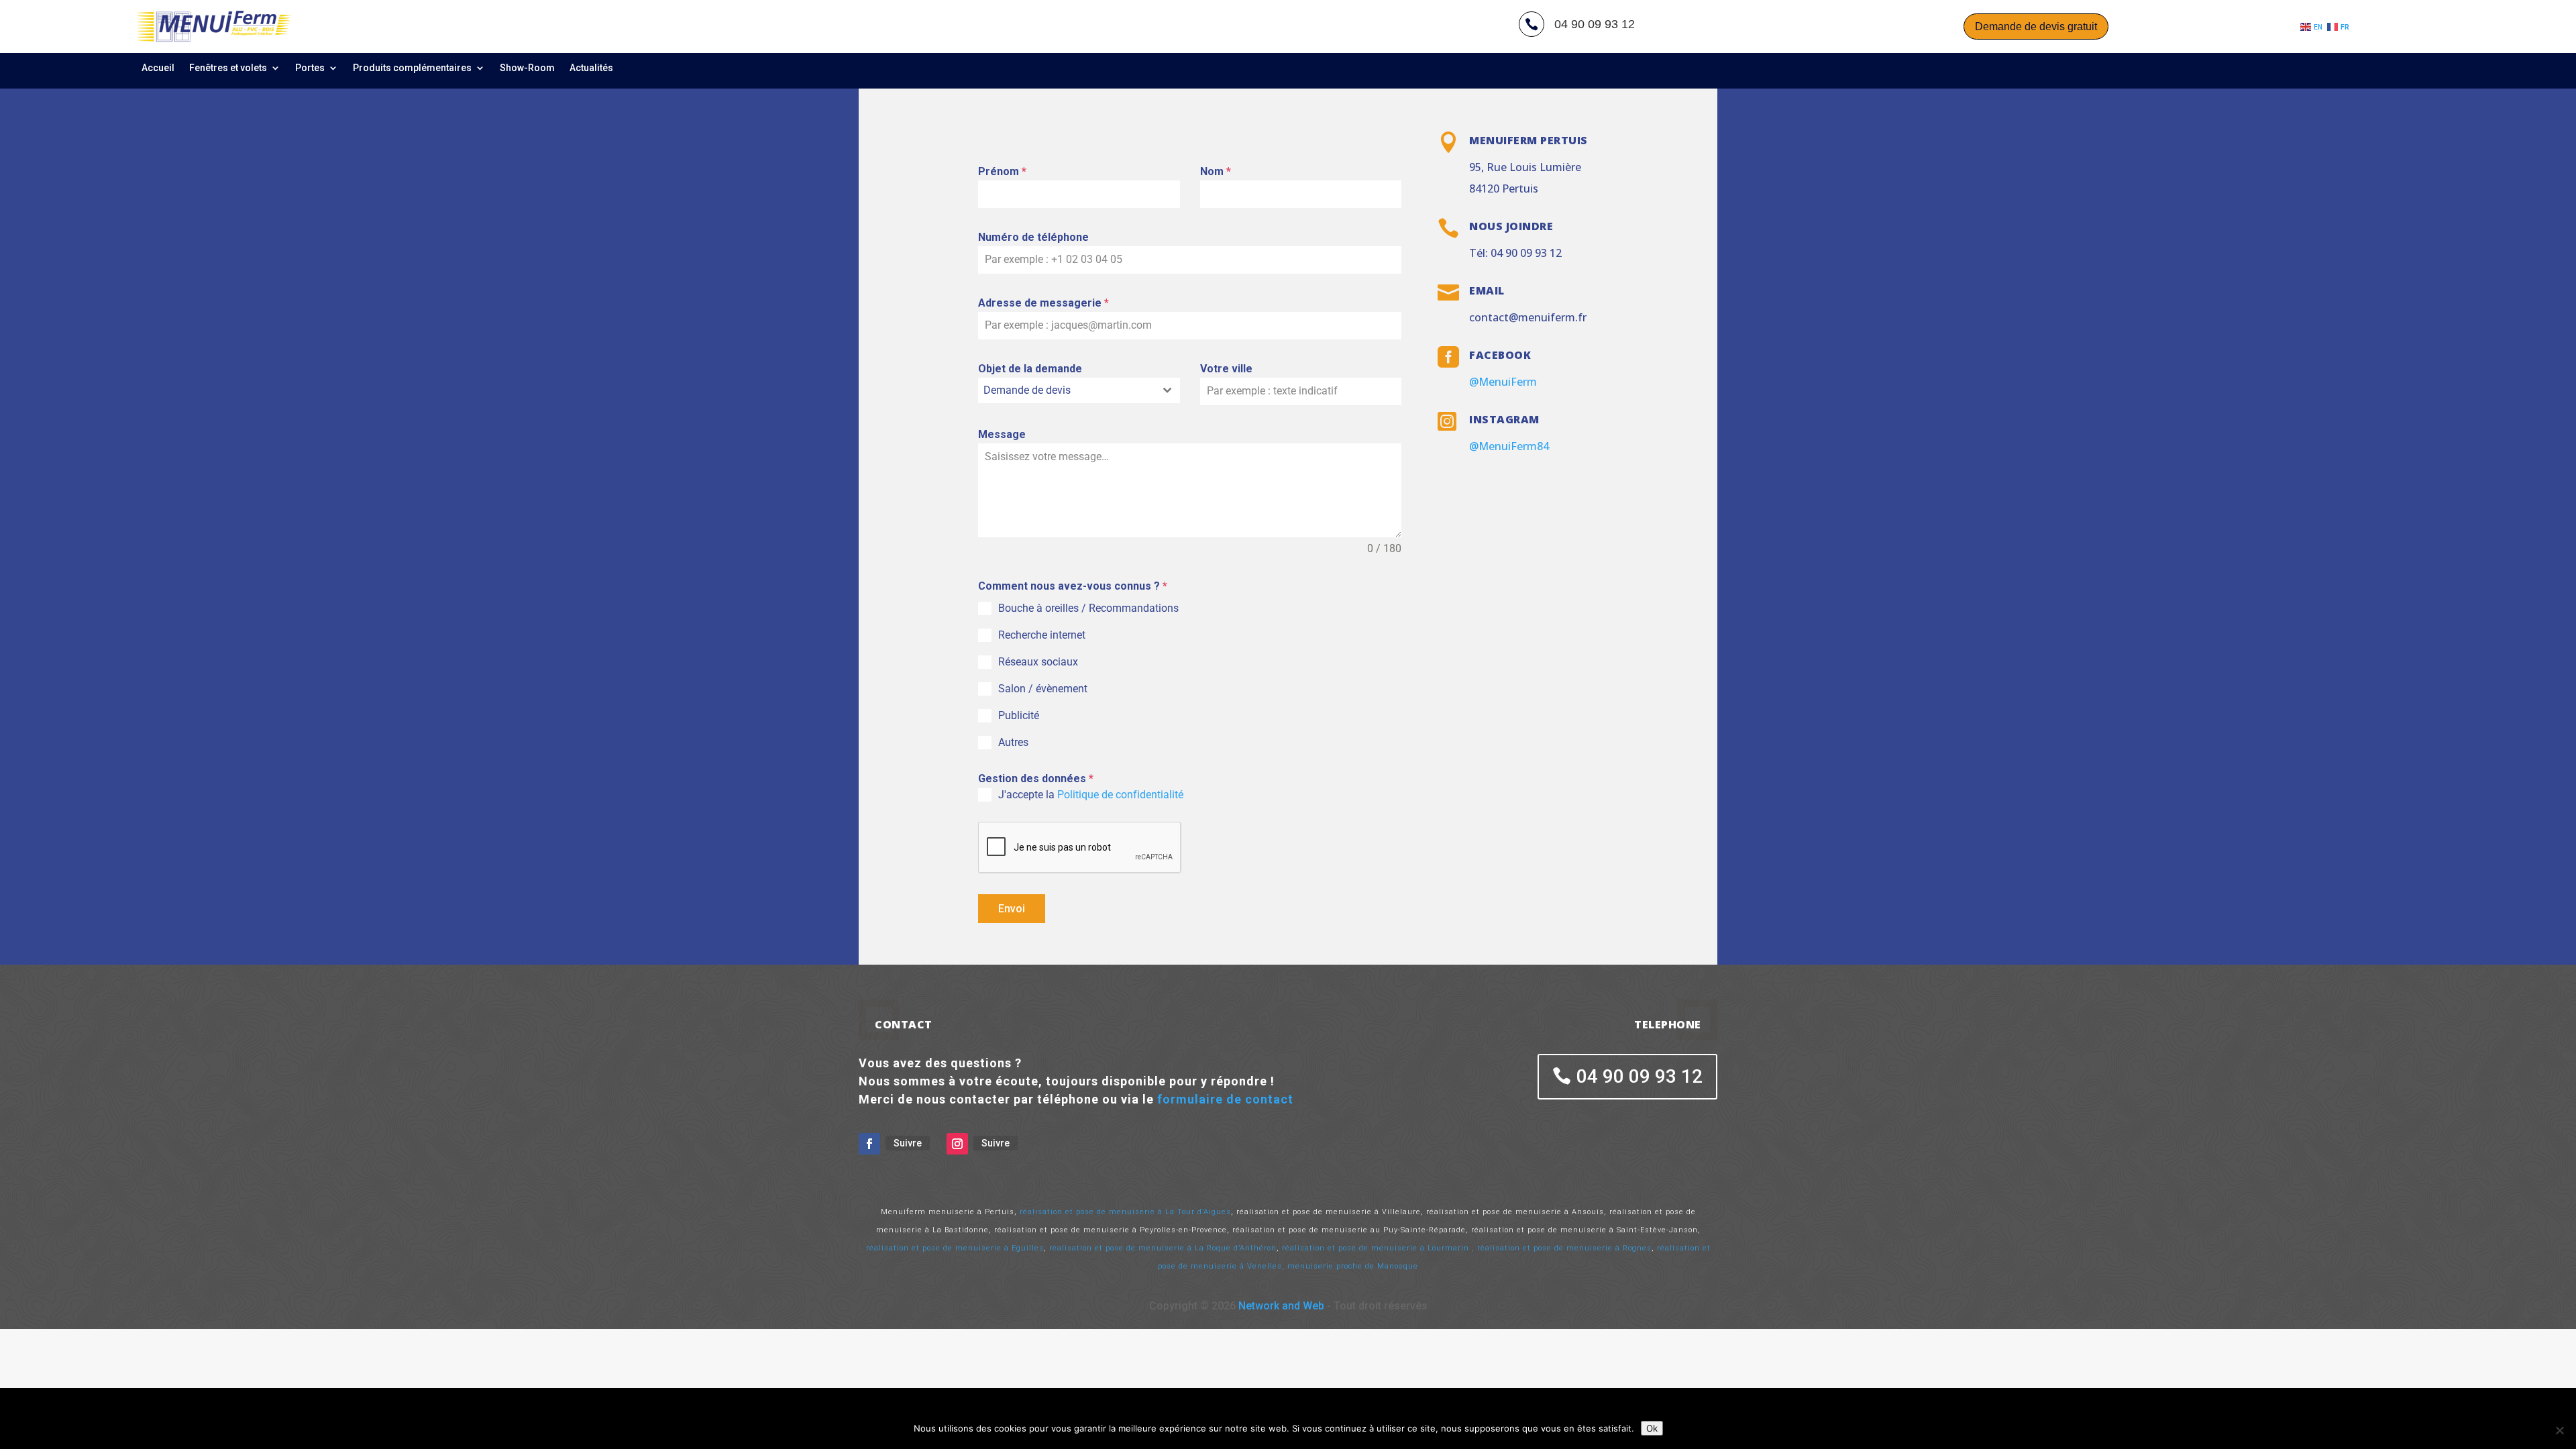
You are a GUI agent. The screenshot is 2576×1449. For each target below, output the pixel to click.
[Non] (2559, 1430)
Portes (310, 68)
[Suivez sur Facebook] (869, 1144)
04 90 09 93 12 (1640, 1076)
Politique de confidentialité (1122, 795)
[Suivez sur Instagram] (957, 1144)
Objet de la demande (1030, 369)
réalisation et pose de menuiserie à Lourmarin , (1378, 1248)
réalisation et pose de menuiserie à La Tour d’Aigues (1125, 1212)
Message (1002, 434)
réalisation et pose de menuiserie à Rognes (1564, 1248)
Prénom (1002, 171)
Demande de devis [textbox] (1027, 390)
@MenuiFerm (1503, 382)
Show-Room (527, 68)
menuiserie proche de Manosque (1353, 1266)
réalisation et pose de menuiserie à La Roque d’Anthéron (1163, 1248)
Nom (1216, 171)
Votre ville (1226, 369)
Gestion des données (1036, 779)
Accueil (158, 68)
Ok (1652, 1428)
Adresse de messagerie (1043, 303)
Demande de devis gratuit (2036, 26)
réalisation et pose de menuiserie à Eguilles (955, 1248)
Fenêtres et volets (228, 68)
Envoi (1012, 909)
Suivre (908, 1143)
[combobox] (1079, 390)
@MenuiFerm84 (1509, 446)
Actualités (591, 68)
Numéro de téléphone (1033, 237)
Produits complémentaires (412, 68)
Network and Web (1281, 1306)
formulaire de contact (1225, 1099)
